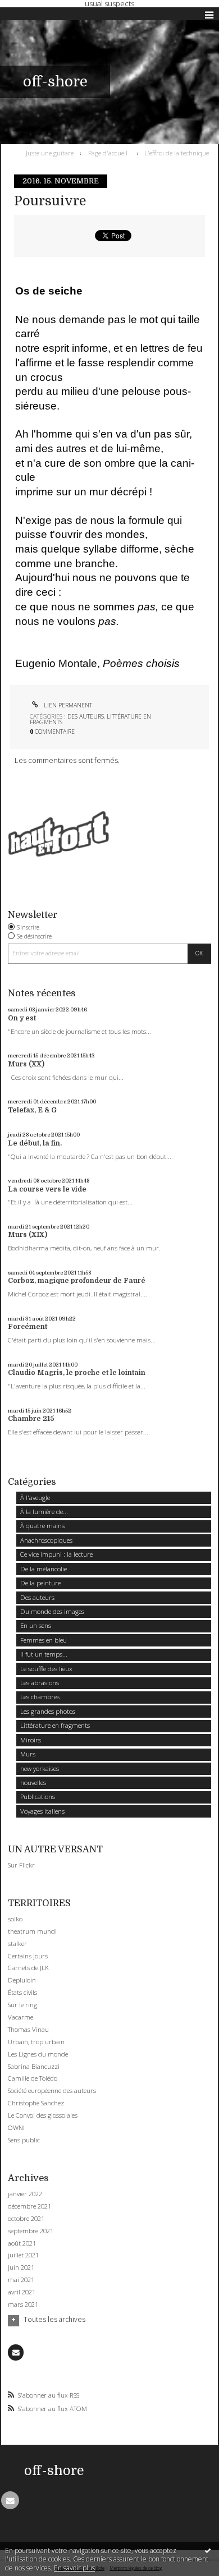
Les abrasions (40, 1683)
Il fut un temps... (44, 1654)
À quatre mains (42, 1526)
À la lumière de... (44, 1512)
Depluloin (22, 1980)
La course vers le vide (47, 1189)
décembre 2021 (29, 2206)
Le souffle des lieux (46, 1669)
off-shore (55, 82)
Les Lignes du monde (38, 2054)
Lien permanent (67, 705)
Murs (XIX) (28, 1235)
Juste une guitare (50, 153)
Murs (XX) (26, 1064)
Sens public (24, 2140)
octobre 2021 (26, 2219)
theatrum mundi (32, 1931)
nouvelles (33, 1783)
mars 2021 (23, 2304)
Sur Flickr (21, 1865)
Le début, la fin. (35, 1143)
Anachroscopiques (46, 1540)
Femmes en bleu (44, 1640)
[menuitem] (52, 153)
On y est (22, 1018)
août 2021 (22, 2243)
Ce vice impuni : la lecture (56, 1554)
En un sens (36, 1625)
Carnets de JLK (28, 1968)
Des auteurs (86, 716)
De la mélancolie (44, 1569)
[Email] (16, 2352)
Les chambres (40, 1697)
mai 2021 (21, 2280)
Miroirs (31, 1740)
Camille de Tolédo (33, 2078)
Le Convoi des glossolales (43, 2115)
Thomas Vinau (28, 2029)
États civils (22, 1992)
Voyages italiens (42, 1811)
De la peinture (40, 1583)
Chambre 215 (31, 1419)
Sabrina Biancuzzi (34, 2066)
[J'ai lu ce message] (208, 2550)
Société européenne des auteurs (52, 2090)
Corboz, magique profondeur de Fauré (77, 1281)
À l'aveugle (35, 1498)
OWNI (16, 2127)
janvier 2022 (25, 2194)
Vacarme (20, 2017)
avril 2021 (22, 2292)
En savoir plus (74, 2568)
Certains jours (28, 1956)
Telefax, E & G (32, 1110)
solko (15, 1919)
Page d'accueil (108, 153)
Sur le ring (22, 2005)
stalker (17, 1944)
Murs (28, 1754)
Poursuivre (50, 201)
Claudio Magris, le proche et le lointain (77, 1373)
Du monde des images (52, 1611)
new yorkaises (40, 1768)
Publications (38, 1797)
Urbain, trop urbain (36, 2042)
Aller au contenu (32, 15)
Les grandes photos (48, 1711)
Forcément (28, 1327)
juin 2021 (21, 2267)
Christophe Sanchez (36, 2103)
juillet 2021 (23, 2255)
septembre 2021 (31, 2231)
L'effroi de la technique (177, 153)
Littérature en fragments (55, 1725)
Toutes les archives (54, 2320)
